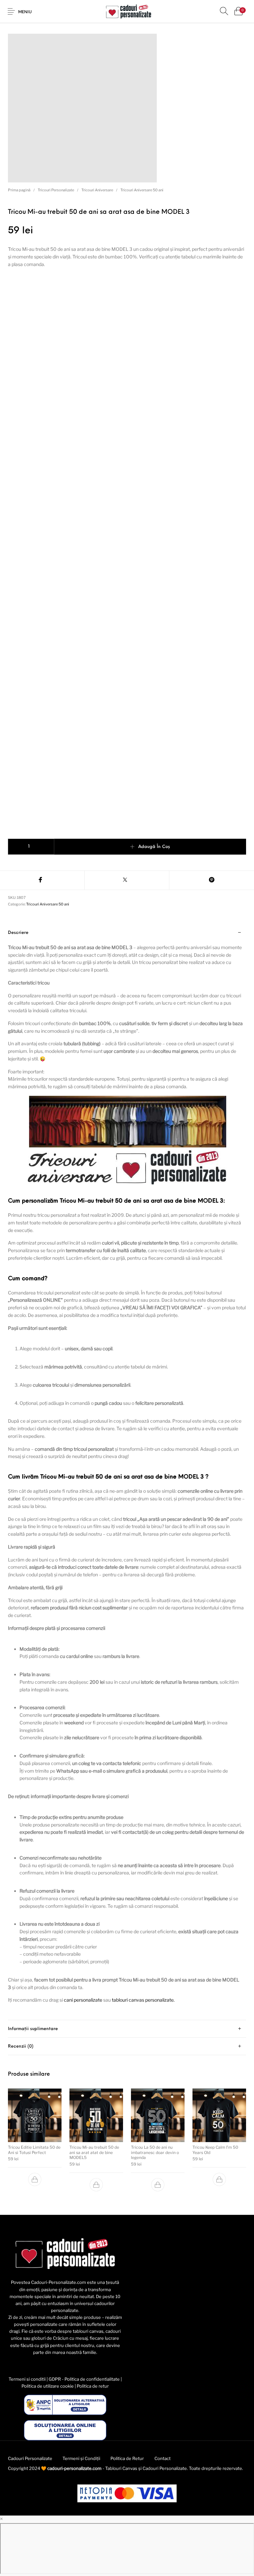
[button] (35, 2179)
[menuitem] (30, 2458)
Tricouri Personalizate (56, 190)
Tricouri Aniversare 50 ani (142, 190)
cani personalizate (84, 2000)
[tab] (127, 1472)
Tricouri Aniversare (97, 190)
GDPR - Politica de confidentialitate (84, 2379)
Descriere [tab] (18, 933)
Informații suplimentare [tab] (33, 2029)
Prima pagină (19, 190)
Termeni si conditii (27, 2379)
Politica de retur (93, 2386)
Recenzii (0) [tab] (21, 2046)
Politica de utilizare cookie (48, 2386)
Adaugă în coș (154, 847)
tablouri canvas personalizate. (143, 2000)
